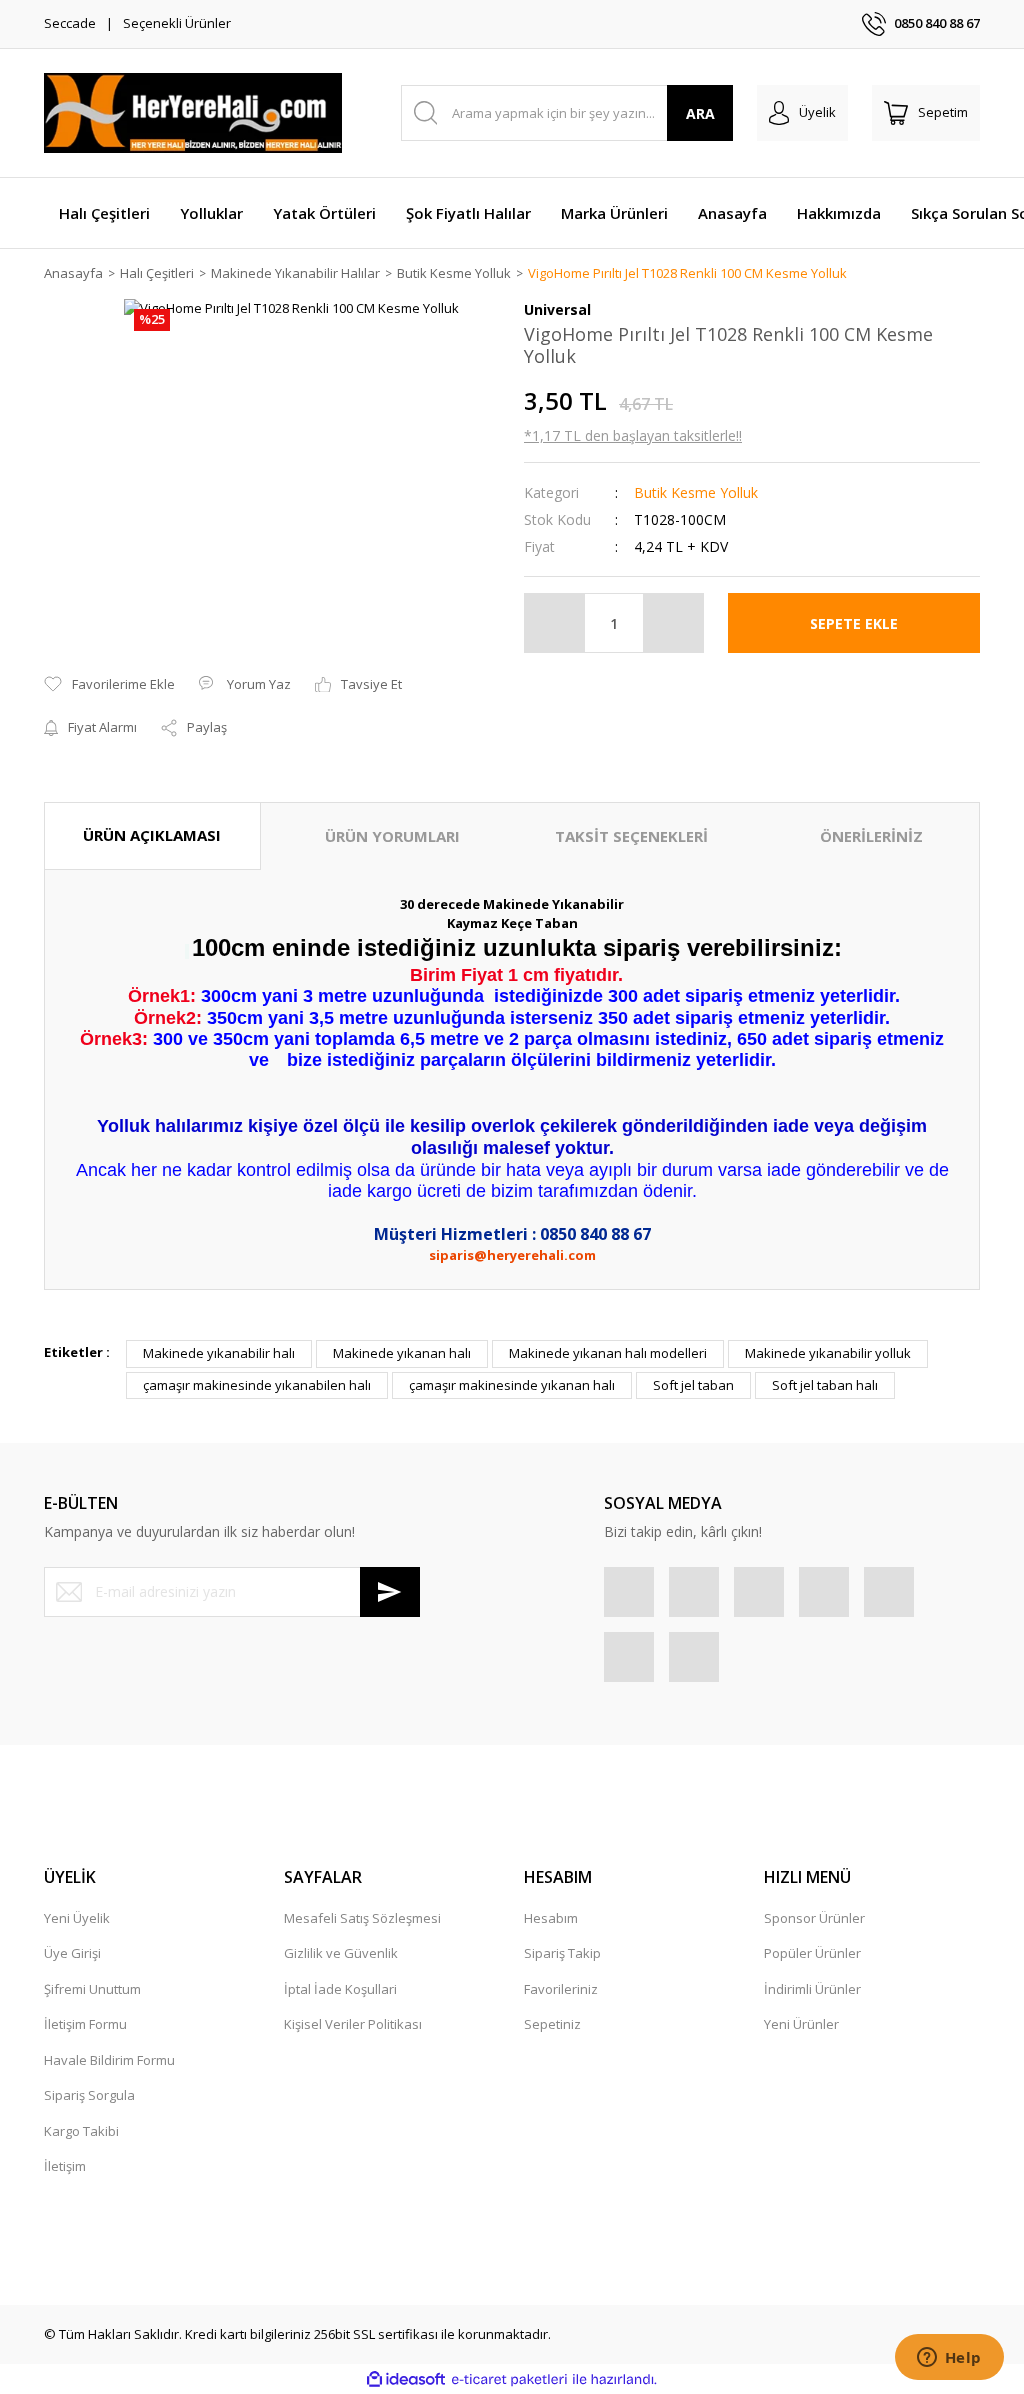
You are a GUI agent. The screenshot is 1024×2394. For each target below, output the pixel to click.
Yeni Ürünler (801, 2024)
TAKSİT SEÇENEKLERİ (631, 836)
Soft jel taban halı (825, 1385)
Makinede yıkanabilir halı (219, 1353)
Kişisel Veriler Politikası (353, 2024)
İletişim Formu (85, 2024)
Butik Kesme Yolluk (696, 492)
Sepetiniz (552, 2024)
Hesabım (551, 1918)
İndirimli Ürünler (812, 1989)
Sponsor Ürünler (814, 1918)
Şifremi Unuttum (92, 1989)
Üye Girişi (72, 1953)
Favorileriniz (561, 1989)
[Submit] (390, 1592)
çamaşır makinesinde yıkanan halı (512, 1385)
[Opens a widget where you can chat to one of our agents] (949, 2359)
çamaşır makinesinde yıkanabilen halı (257, 1385)
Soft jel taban (693, 1385)
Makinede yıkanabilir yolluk (828, 1353)
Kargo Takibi (81, 2131)
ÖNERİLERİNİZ (871, 836)
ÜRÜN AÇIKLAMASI (152, 835)
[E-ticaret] (509, 2380)
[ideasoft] (406, 2380)
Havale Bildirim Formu (109, 2060)
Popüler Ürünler (812, 1953)
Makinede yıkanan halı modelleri (608, 1353)
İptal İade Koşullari (340, 1989)
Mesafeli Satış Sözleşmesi (362, 1918)
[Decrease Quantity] (555, 623)
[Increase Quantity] (673, 623)
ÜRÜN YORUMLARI (392, 836)
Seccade (70, 23)
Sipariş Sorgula (89, 2095)
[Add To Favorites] (109, 685)
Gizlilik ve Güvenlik (341, 1953)
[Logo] (193, 113)
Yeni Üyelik (77, 1918)
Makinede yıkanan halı (402, 1353)
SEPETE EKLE (854, 623)
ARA (700, 113)
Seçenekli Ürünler (177, 23)
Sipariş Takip (562, 1953)
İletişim (65, 2166)
